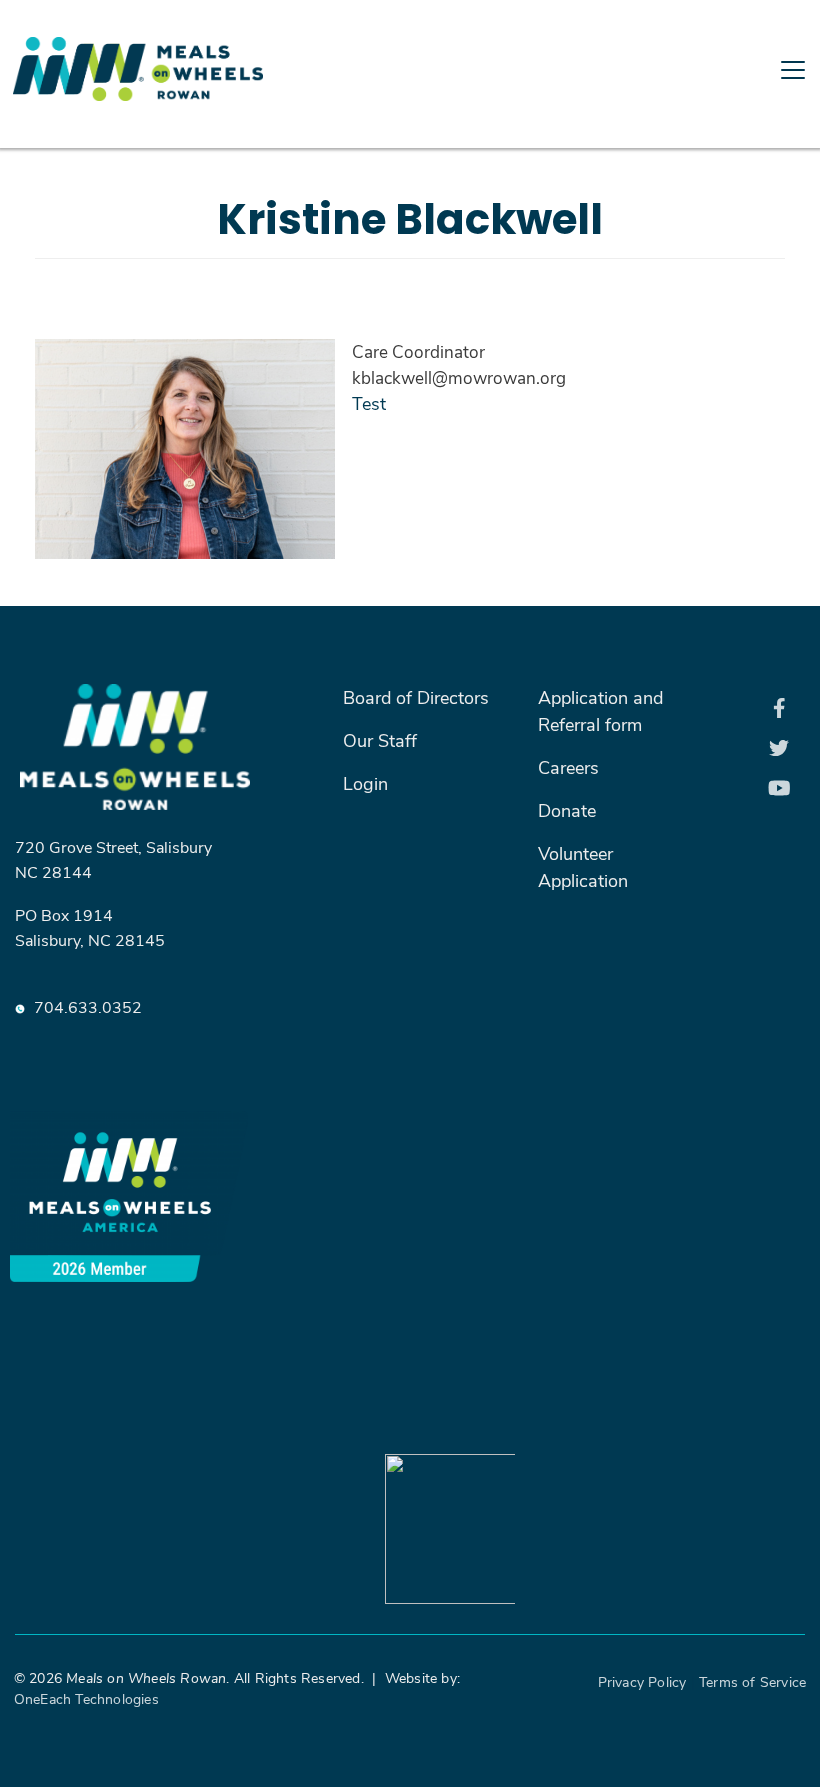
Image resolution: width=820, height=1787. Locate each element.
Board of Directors (416, 697)
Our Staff (380, 740)
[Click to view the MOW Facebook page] (779, 708)
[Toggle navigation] (410, 143)
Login (365, 783)
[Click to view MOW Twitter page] (779, 748)
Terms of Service (752, 1681)
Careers (568, 767)
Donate (567, 810)
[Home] (225, 13)
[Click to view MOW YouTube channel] (779, 788)
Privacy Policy (642, 1681)
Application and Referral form (600, 710)
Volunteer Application (583, 866)
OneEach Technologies (86, 1698)
